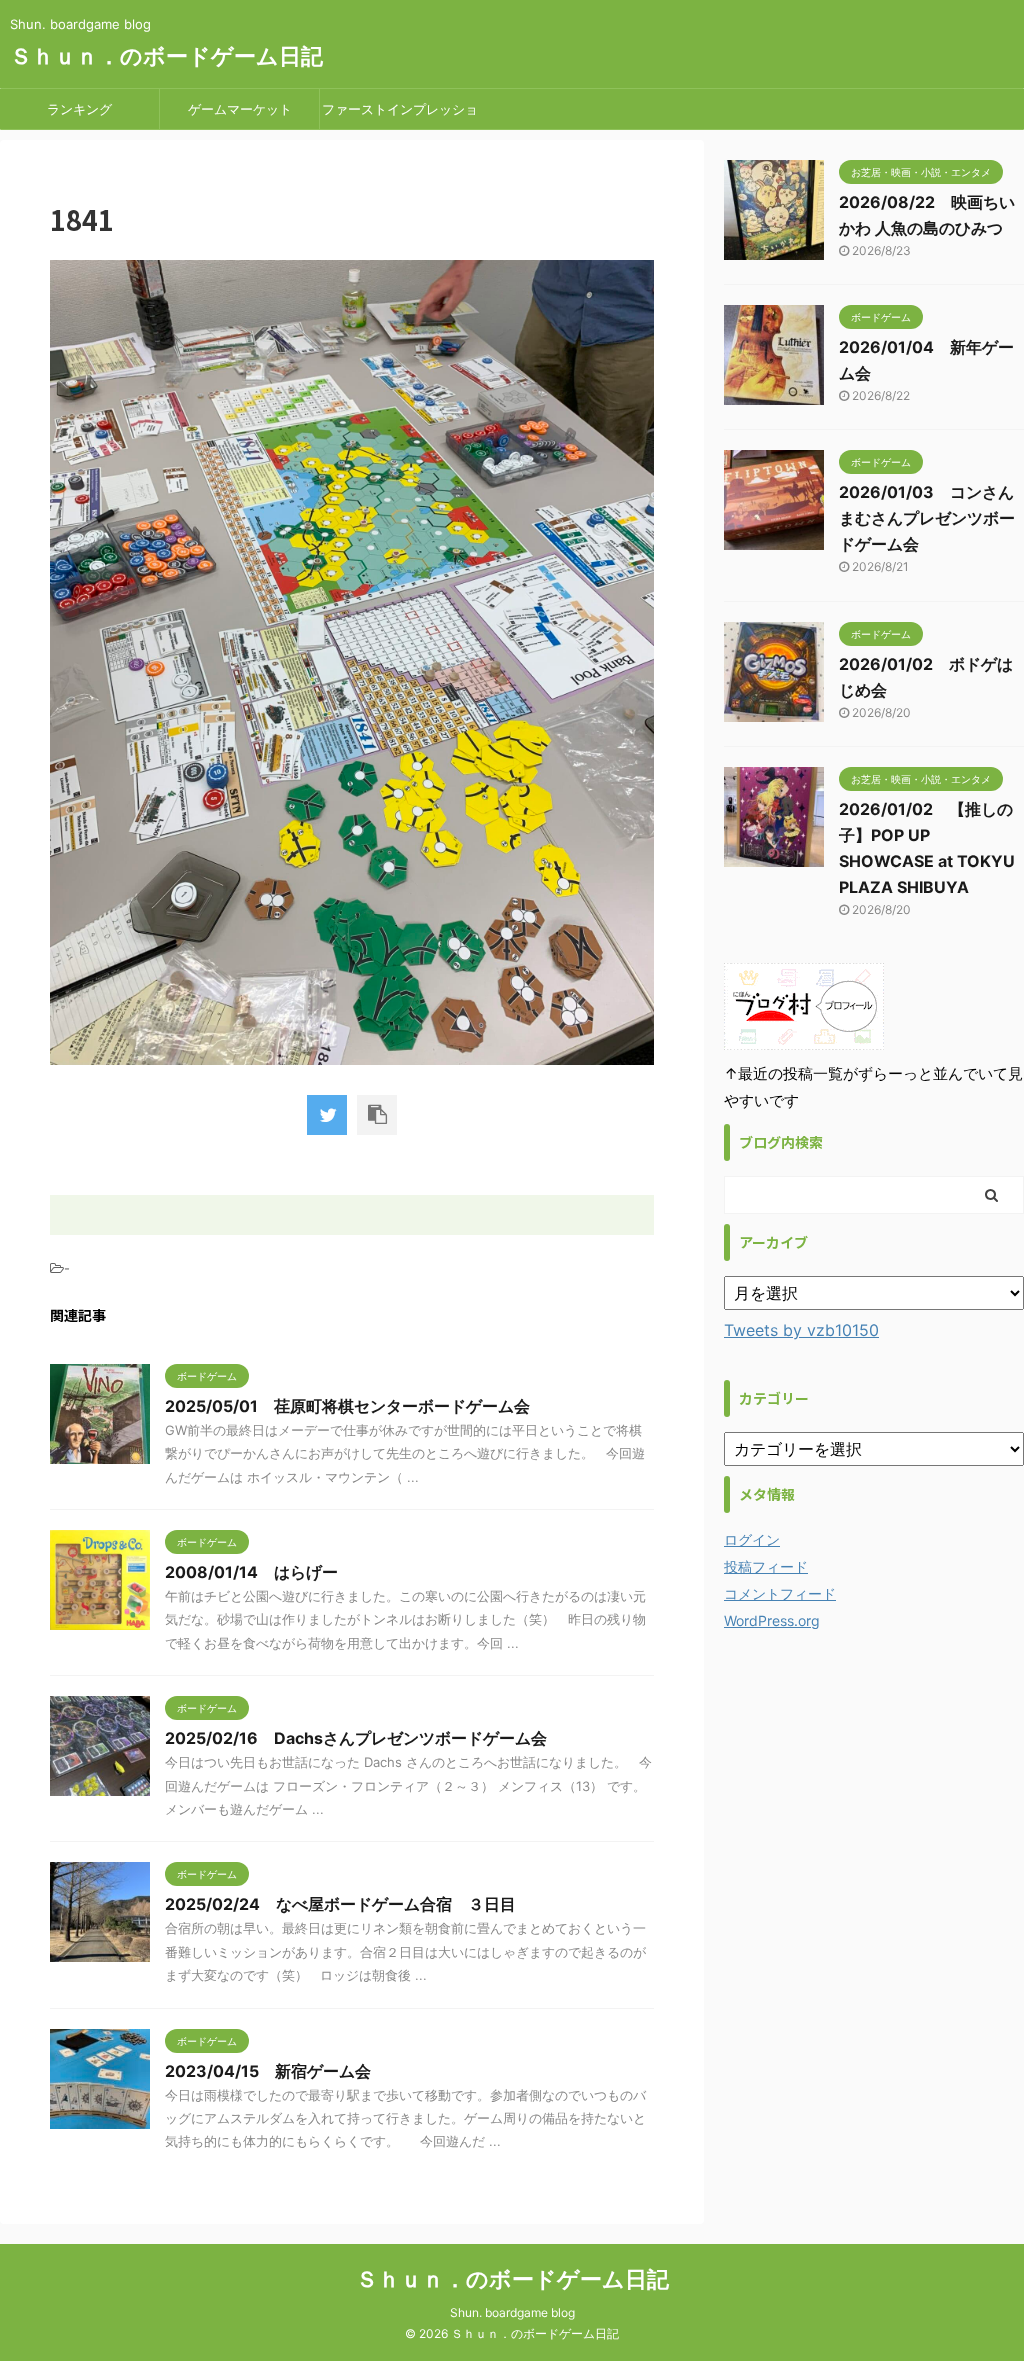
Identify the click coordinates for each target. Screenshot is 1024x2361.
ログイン (752, 1539)
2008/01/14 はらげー (251, 1572)
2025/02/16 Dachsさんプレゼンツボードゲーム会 (356, 1738)
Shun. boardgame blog (512, 2312)
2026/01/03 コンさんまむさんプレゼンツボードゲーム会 (927, 518)
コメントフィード (780, 1593)
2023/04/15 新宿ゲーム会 (268, 2071)
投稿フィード (766, 1566)
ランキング (79, 109)
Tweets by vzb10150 (801, 1330)
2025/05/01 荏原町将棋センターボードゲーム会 (347, 1406)
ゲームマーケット (240, 109)
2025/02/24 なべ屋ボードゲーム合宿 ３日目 (340, 1904)
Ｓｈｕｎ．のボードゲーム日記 (166, 56)
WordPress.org (772, 1620)
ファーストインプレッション (400, 115)
